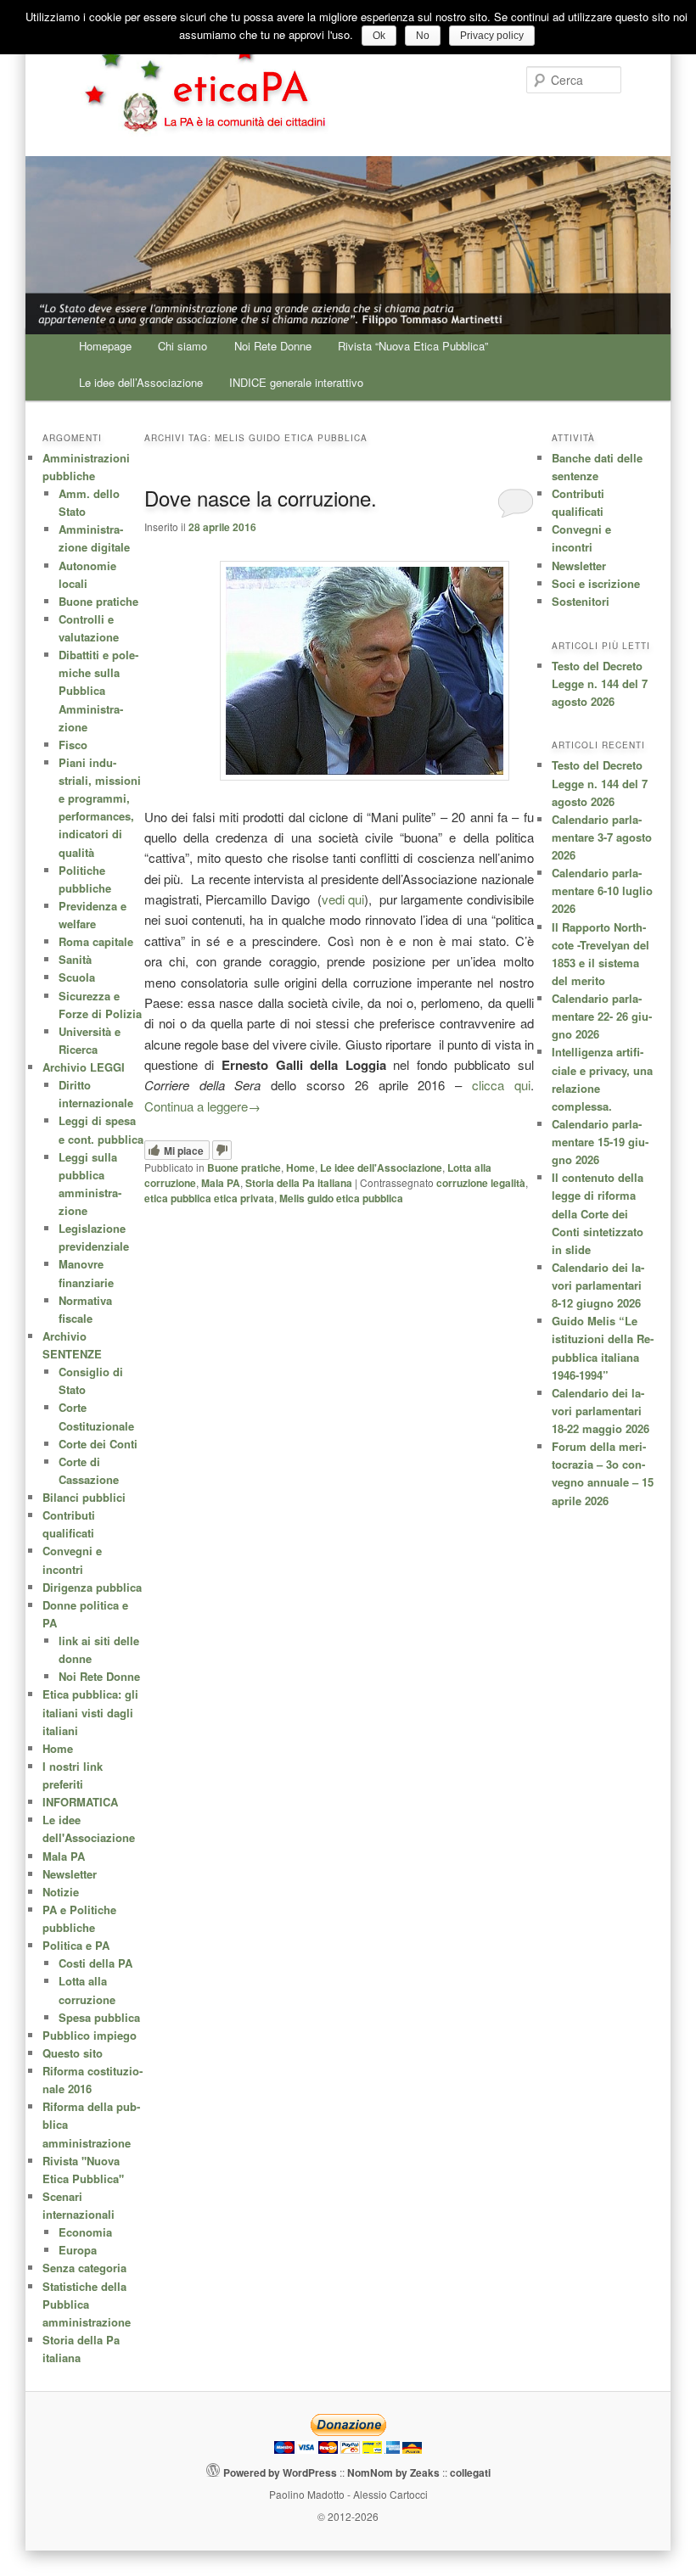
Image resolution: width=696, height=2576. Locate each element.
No (423, 36)
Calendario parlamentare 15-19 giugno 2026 (600, 1142)
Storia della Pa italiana (299, 1183)
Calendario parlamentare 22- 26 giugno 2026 (602, 1016)
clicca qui (501, 1085)
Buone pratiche (244, 1168)
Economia (85, 2232)
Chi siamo (182, 346)
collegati (470, 2472)
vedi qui (343, 899)
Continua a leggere (202, 1106)
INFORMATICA (80, 1802)
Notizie (61, 1892)
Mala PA (221, 1183)
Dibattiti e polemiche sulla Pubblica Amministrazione (98, 691)
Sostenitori (581, 601)
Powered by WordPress (280, 2472)
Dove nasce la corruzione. (261, 498)
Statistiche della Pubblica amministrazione (87, 2304)
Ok (379, 36)
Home (300, 1168)
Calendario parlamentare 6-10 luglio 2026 (602, 890)
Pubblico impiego (90, 2035)
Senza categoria (84, 2268)
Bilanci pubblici (84, 1497)
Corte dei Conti (98, 1444)
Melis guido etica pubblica (341, 1198)
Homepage (105, 346)
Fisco (73, 745)
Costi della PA (95, 1963)
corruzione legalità (481, 1183)
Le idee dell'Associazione (381, 1168)
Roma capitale (96, 941)
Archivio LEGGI (84, 1067)
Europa (78, 2250)
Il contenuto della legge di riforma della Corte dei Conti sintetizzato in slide (598, 1213)
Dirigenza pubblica (92, 1587)
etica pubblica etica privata (209, 1198)
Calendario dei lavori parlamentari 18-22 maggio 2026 (601, 1411)
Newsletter (579, 566)
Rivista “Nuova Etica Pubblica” (413, 346)
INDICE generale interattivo (296, 382)
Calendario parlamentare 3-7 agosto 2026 (602, 837)
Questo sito (73, 2053)
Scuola (77, 977)
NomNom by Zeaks (393, 2472)
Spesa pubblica (99, 2017)
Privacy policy (492, 36)
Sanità (75, 959)
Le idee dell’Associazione (141, 382)
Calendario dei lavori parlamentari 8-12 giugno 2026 (598, 1285)
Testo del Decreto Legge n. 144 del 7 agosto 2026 (600, 683)
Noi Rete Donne (273, 346)
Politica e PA (76, 1945)
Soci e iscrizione (596, 583)
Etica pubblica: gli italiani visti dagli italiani (90, 1712)
